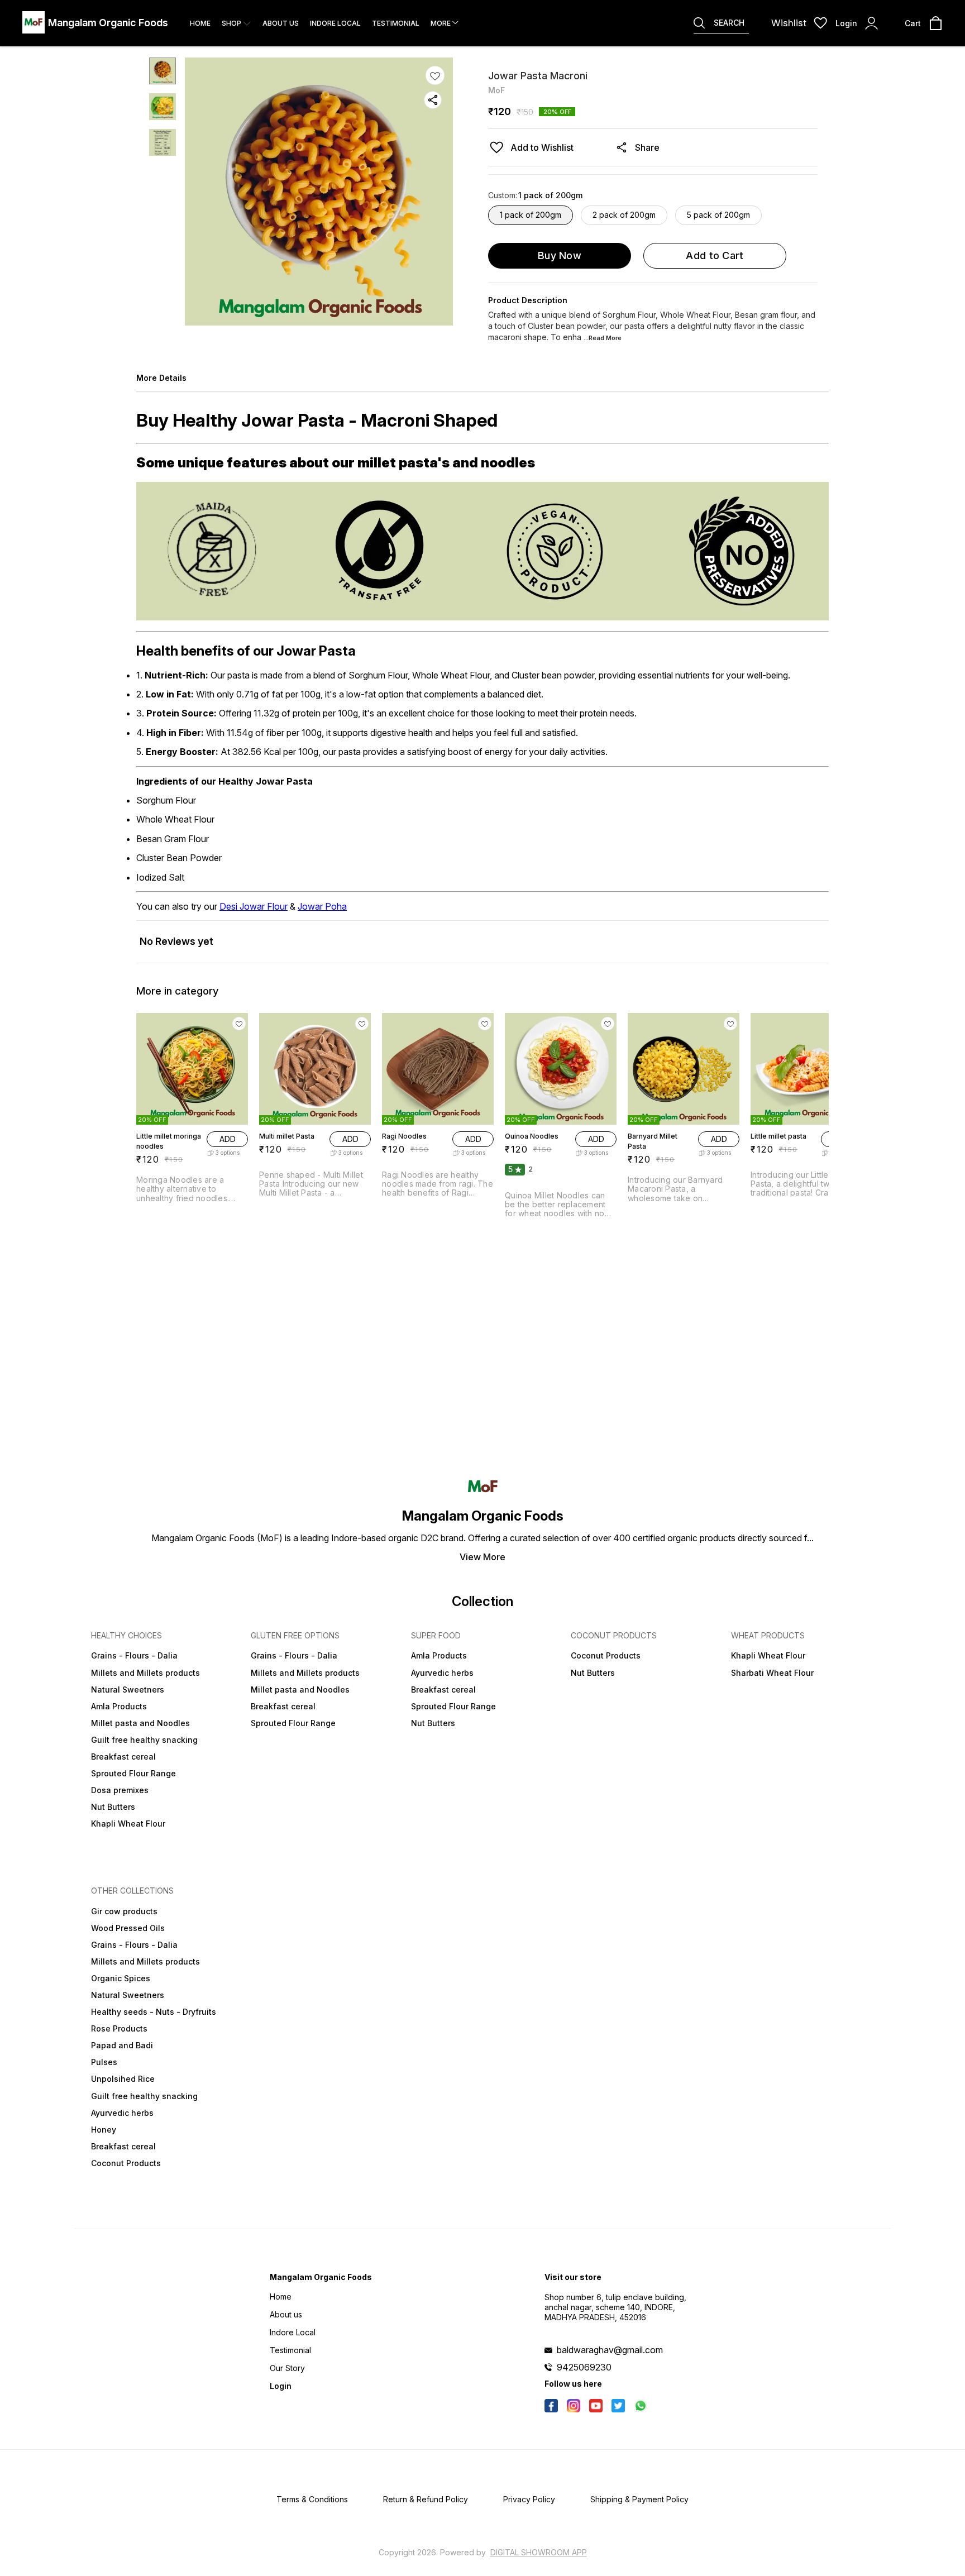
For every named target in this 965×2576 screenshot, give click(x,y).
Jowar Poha (322, 906)
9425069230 (584, 2367)
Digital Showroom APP (539, 2552)
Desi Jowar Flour (254, 906)
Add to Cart (715, 255)
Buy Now (560, 255)
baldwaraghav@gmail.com (610, 2350)
